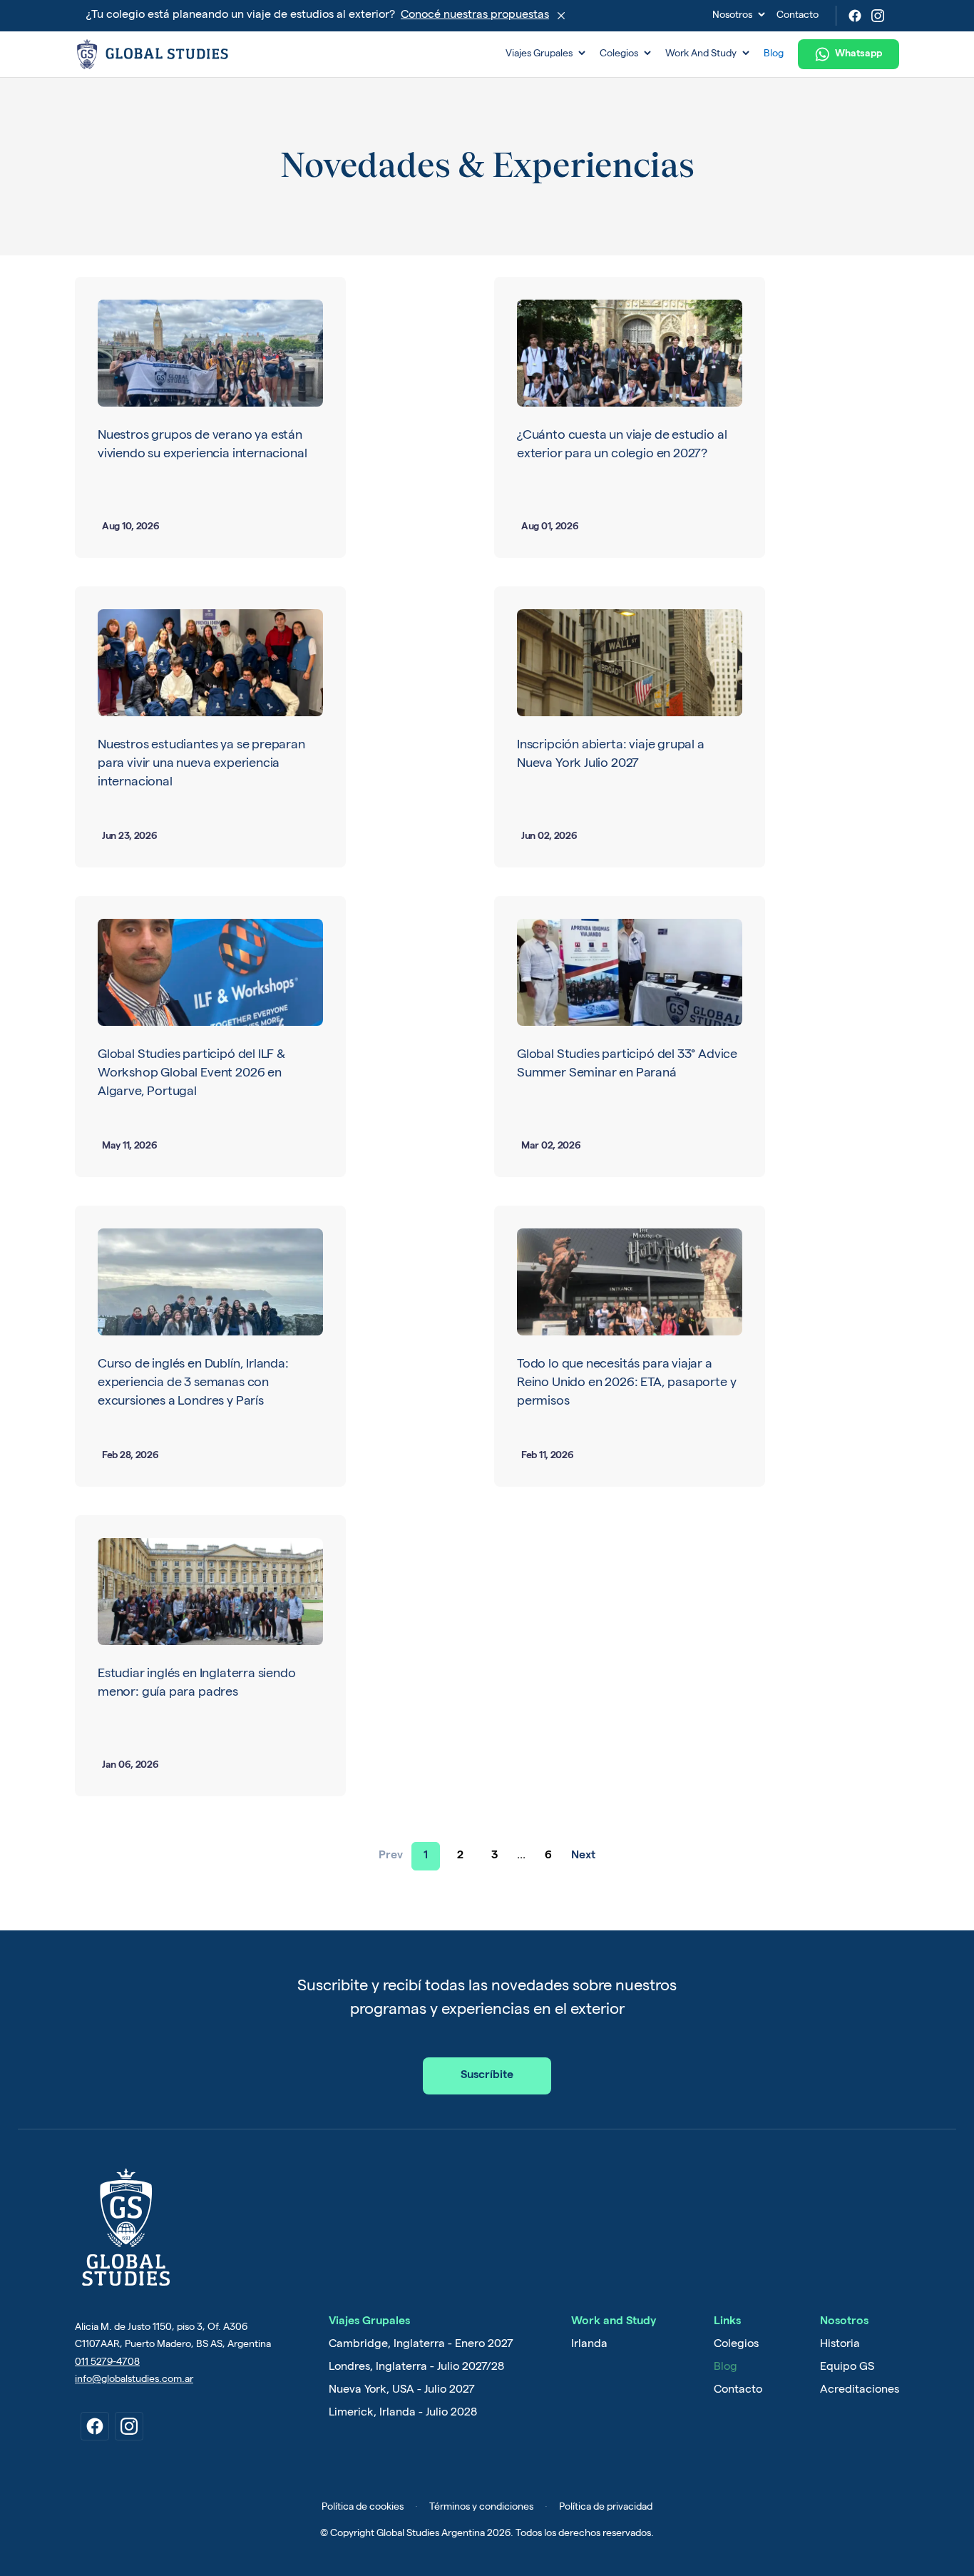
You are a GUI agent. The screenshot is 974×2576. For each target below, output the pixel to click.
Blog (774, 54)
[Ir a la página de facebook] (855, 16)
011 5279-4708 (107, 2363)
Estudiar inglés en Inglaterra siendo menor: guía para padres (197, 1684)
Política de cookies (363, 2508)
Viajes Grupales (545, 54)
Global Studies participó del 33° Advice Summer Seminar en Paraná (627, 1064)
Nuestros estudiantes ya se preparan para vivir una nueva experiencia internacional (201, 764)
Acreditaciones (860, 2391)
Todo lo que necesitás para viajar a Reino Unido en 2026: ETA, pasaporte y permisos (626, 1383)
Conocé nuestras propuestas (475, 16)
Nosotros (739, 16)
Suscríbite (487, 2076)
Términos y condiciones (481, 2508)
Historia (840, 2345)
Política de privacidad (606, 2508)
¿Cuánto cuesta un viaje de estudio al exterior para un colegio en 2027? (622, 445)
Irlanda (589, 2345)
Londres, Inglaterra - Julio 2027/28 (416, 2368)
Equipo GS (847, 2368)
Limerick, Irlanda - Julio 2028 (403, 2413)
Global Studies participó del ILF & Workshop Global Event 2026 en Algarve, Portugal (191, 1074)
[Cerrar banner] (561, 16)
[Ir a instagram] (129, 2426)
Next (583, 1856)
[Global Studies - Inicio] (284, 54)
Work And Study (707, 54)
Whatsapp (858, 54)
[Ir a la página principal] (125, 2227)
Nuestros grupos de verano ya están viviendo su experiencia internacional (202, 445)
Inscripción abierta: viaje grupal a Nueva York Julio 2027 (611, 755)
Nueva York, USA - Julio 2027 (402, 2391)
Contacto (798, 16)
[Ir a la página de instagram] (878, 16)
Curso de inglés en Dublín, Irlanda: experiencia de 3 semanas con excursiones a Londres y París (193, 1383)
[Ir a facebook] (95, 2426)
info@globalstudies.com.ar (134, 2380)
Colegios (625, 54)
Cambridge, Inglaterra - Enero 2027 (421, 2345)
